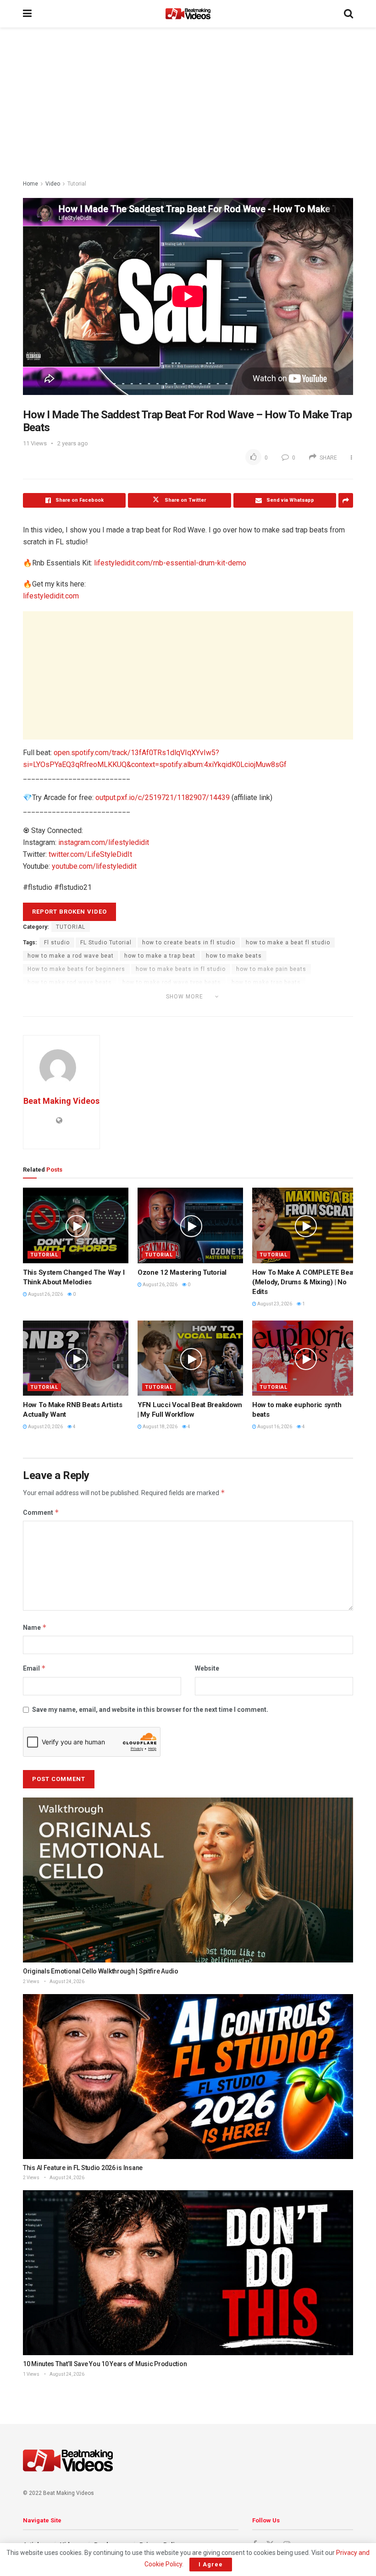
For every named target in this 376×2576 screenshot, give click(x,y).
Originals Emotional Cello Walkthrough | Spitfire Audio (101, 1971)
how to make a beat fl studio (288, 943)
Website (207, 1668)
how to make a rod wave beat (71, 956)
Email (34, 1668)
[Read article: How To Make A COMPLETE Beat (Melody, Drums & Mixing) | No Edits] (305, 1225)
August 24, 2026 (66, 1981)
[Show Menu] (27, 14)
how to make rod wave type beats (172, 982)
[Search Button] (348, 14)
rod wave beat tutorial (60, 1009)
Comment (41, 1512)
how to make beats (234, 956)
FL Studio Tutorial (106, 943)
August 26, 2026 (45, 1294)
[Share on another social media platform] (346, 500)
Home (30, 184)
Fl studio (57, 943)
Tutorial (77, 184)
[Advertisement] (188, 105)
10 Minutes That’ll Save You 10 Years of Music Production (105, 2364)
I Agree (211, 2564)
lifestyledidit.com (51, 596)
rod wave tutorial (128, 1009)
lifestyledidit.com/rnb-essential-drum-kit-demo (170, 563)
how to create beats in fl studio (189, 943)
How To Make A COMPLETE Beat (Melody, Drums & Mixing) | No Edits (304, 1282)
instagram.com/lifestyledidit (104, 842)
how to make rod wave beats (70, 982)
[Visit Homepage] (188, 14)
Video (53, 184)
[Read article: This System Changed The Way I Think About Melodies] (76, 1225)
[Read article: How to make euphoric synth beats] (305, 1358)
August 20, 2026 (45, 1427)
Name (35, 1627)
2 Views (31, 1981)
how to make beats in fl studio (181, 969)
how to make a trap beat (160, 956)
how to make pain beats (271, 969)
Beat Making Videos (61, 1101)
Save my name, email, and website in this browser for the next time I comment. (150, 1710)
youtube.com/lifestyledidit (94, 866)
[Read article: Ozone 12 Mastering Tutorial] (190, 1225)
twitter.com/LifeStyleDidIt (90, 854)
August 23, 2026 (274, 1304)
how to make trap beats (266, 982)
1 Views (31, 2374)
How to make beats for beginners (76, 969)
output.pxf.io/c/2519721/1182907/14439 (163, 797)
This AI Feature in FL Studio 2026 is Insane (83, 2168)
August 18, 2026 (160, 1427)
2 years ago (73, 443)
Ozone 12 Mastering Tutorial (182, 1272)
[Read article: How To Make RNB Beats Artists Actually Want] (76, 1358)
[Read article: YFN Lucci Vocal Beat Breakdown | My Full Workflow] (190, 1358)
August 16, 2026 (274, 1427)
